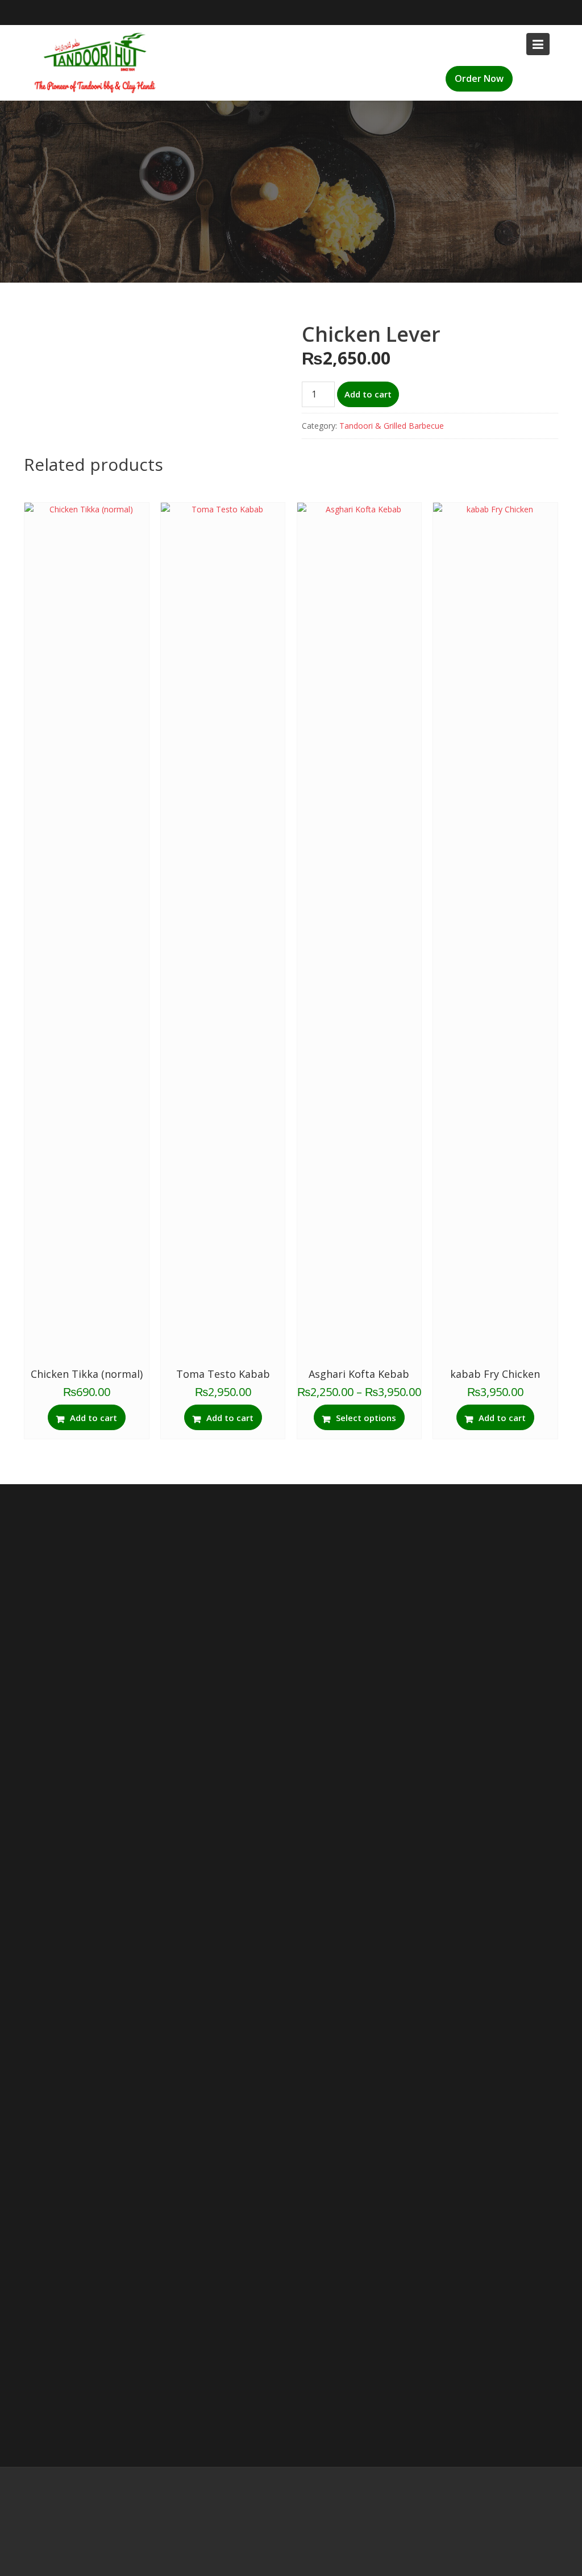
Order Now (479, 78)
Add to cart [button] (93, 1418)
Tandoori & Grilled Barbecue (392, 426)
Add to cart (368, 394)
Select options (366, 1418)
